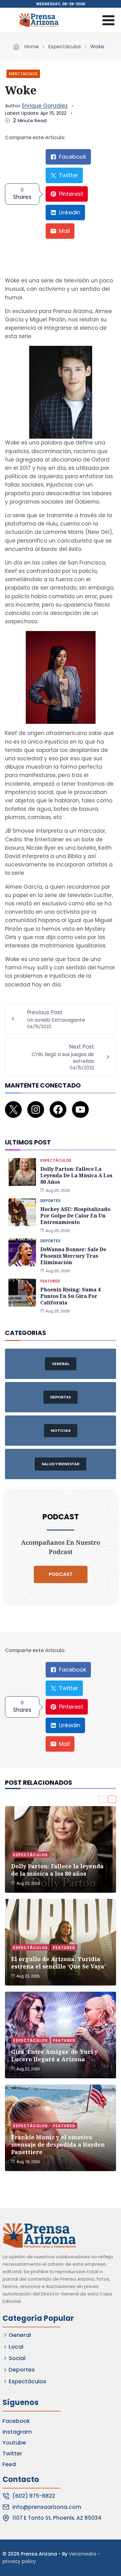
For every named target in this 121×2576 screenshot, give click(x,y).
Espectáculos (65, 47)
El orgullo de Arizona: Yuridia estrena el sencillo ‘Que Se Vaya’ (58, 1963)
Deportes (50, 1201)
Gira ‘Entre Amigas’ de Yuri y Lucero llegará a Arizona (54, 2055)
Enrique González (45, 106)
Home (31, 47)
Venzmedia (83, 2554)
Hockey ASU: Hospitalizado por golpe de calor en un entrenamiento (75, 1216)
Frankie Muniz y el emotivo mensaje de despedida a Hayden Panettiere (58, 2145)
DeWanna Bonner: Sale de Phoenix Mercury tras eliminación (73, 1256)
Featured (50, 1281)
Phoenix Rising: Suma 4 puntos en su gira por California (70, 1296)
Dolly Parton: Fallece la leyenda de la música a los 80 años (76, 1175)
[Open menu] (108, 20)
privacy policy (19, 2561)
